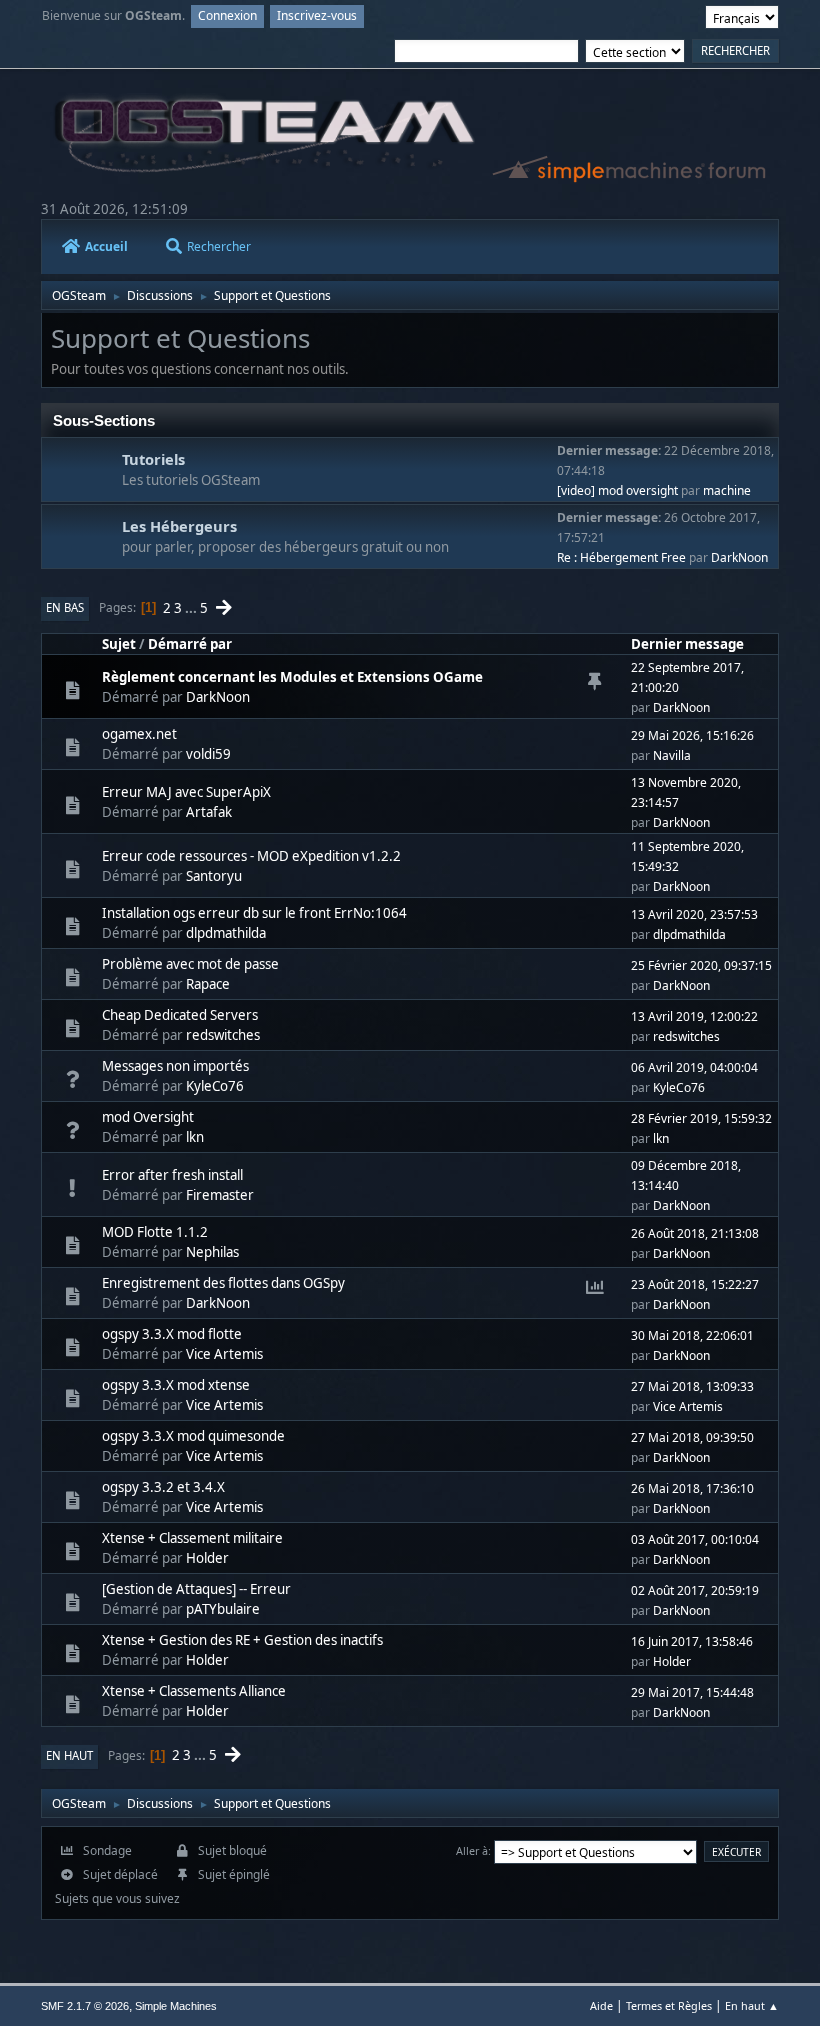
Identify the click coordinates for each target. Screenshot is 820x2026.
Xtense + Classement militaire (192, 1538)
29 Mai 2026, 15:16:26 (692, 735)
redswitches (223, 1035)
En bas (65, 607)
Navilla (672, 755)
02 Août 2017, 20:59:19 (695, 1590)
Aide (601, 2005)
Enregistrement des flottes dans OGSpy (223, 1283)
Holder (207, 1558)
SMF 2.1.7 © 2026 (85, 2006)
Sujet (119, 644)
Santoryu (214, 876)
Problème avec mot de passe (190, 964)
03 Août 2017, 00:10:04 (695, 1539)
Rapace (208, 984)
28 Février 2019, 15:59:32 (701, 1118)
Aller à (472, 1850)
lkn (195, 1137)
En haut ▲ (752, 2005)
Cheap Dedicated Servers (180, 1015)
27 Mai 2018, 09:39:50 (692, 1437)
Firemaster (220, 1195)
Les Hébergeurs (179, 526)
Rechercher (219, 246)
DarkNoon (739, 557)
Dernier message (687, 644)
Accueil (106, 246)
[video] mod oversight (617, 490)
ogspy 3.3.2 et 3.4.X (163, 1487)
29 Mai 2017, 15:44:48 (692, 1692)
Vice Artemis (224, 1354)
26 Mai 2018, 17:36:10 (692, 1488)
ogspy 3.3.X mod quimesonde (193, 1436)
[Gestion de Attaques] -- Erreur (196, 1589)
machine (727, 490)
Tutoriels (153, 459)
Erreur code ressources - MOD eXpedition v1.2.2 (251, 856)
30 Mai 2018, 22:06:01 (692, 1335)
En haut (69, 1755)
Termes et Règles (669, 2005)
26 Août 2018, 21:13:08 (695, 1233)
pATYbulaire (223, 1609)
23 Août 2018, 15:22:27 (695, 1284)
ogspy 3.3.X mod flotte (172, 1334)
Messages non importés (175, 1066)
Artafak (209, 812)
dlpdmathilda (226, 933)
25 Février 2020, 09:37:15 (701, 965)
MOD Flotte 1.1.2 (155, 1232)
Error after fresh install (172, 1175)
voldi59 (208, 754)
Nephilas (212, 1252)
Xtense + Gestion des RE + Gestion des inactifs (242, 1640)
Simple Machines (176, 2006)
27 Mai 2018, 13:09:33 (692, 1386)
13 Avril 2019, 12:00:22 (694, 1016)
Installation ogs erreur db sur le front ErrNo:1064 (254, 913)
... (192, 607)
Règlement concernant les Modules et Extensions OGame (292, 677)
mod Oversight (148, 1117)
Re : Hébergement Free (621, 557)
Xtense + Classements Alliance (194, 1691)
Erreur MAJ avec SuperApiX (186, 792)
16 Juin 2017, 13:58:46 (692, 1641)
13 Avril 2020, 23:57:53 (694, 914)
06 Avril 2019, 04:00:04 (694, 1067)
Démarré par (190, 644)
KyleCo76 (215, 1086)
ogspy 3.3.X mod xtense (176, 1385)
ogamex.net (139, 734)
